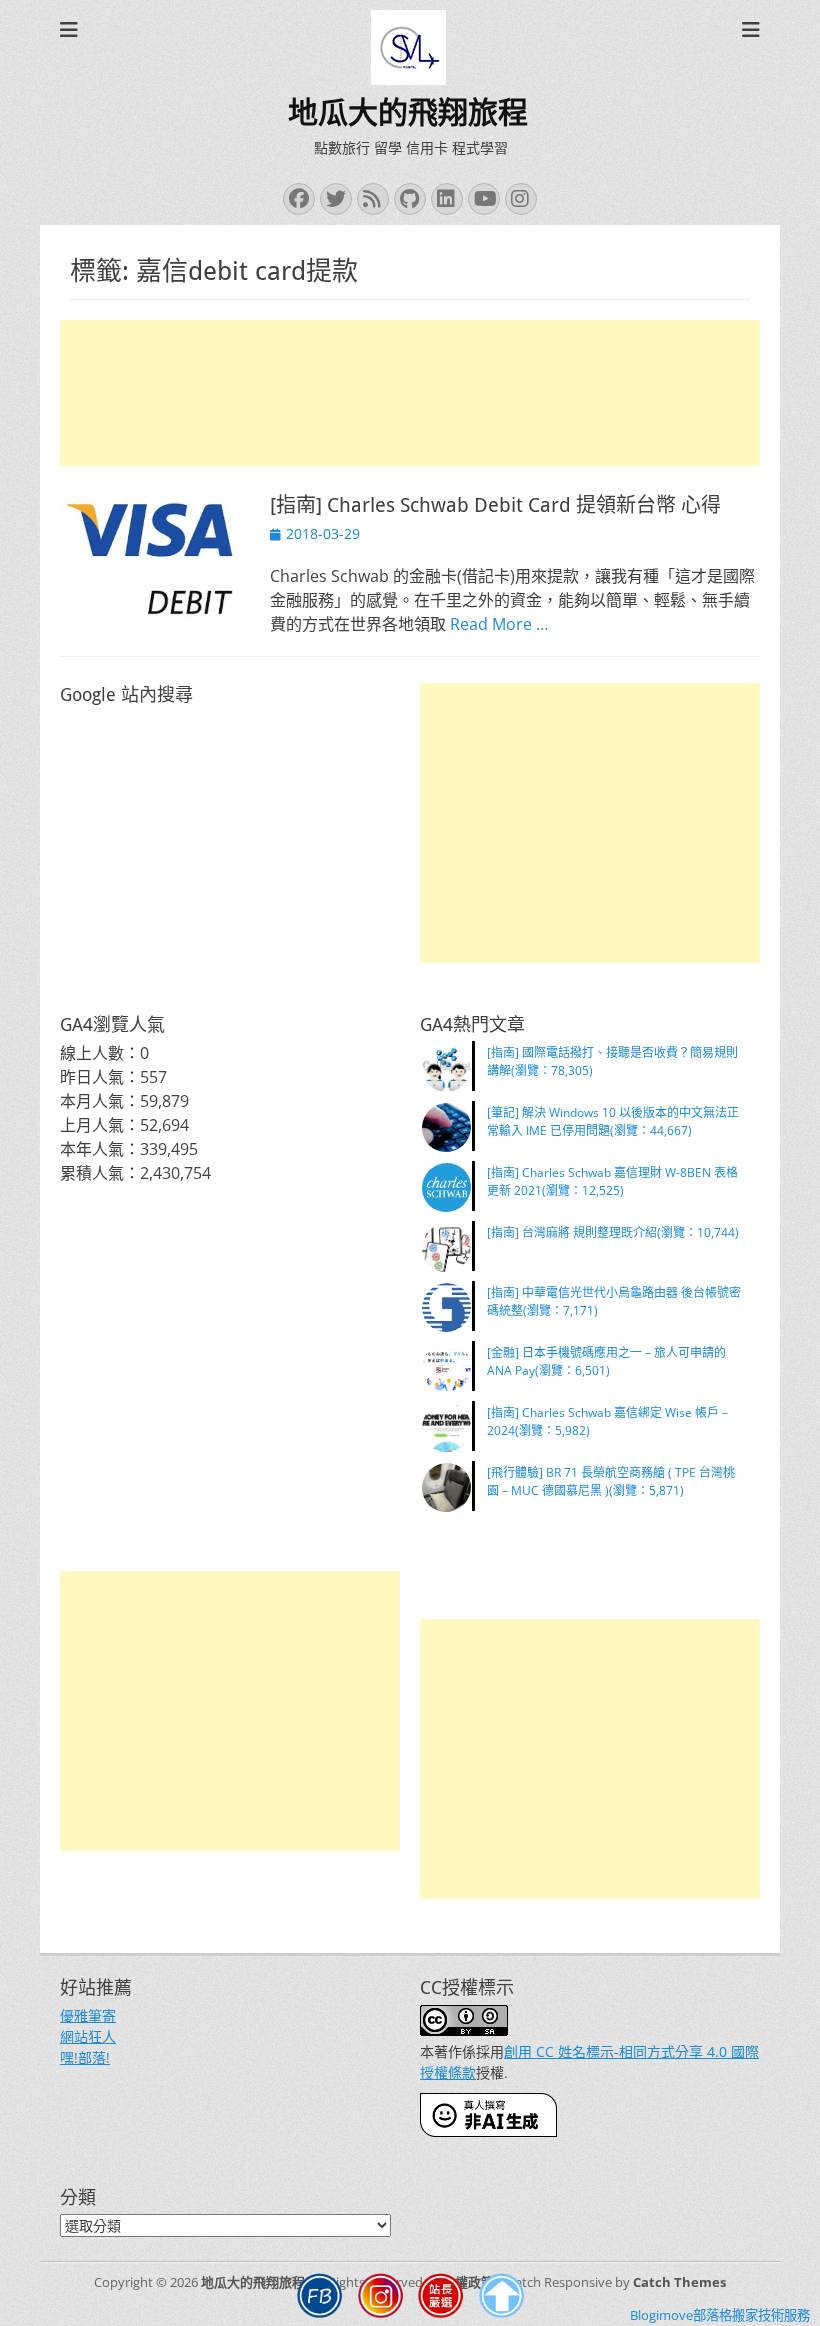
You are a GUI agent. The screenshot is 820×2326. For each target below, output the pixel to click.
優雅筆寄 (88, 2015)
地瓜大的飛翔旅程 (408, 112)
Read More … (499, 624)
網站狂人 (88, 2036)
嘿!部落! (85, 2057)
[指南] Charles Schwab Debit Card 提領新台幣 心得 (495, 505)
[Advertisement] (410, 393)
